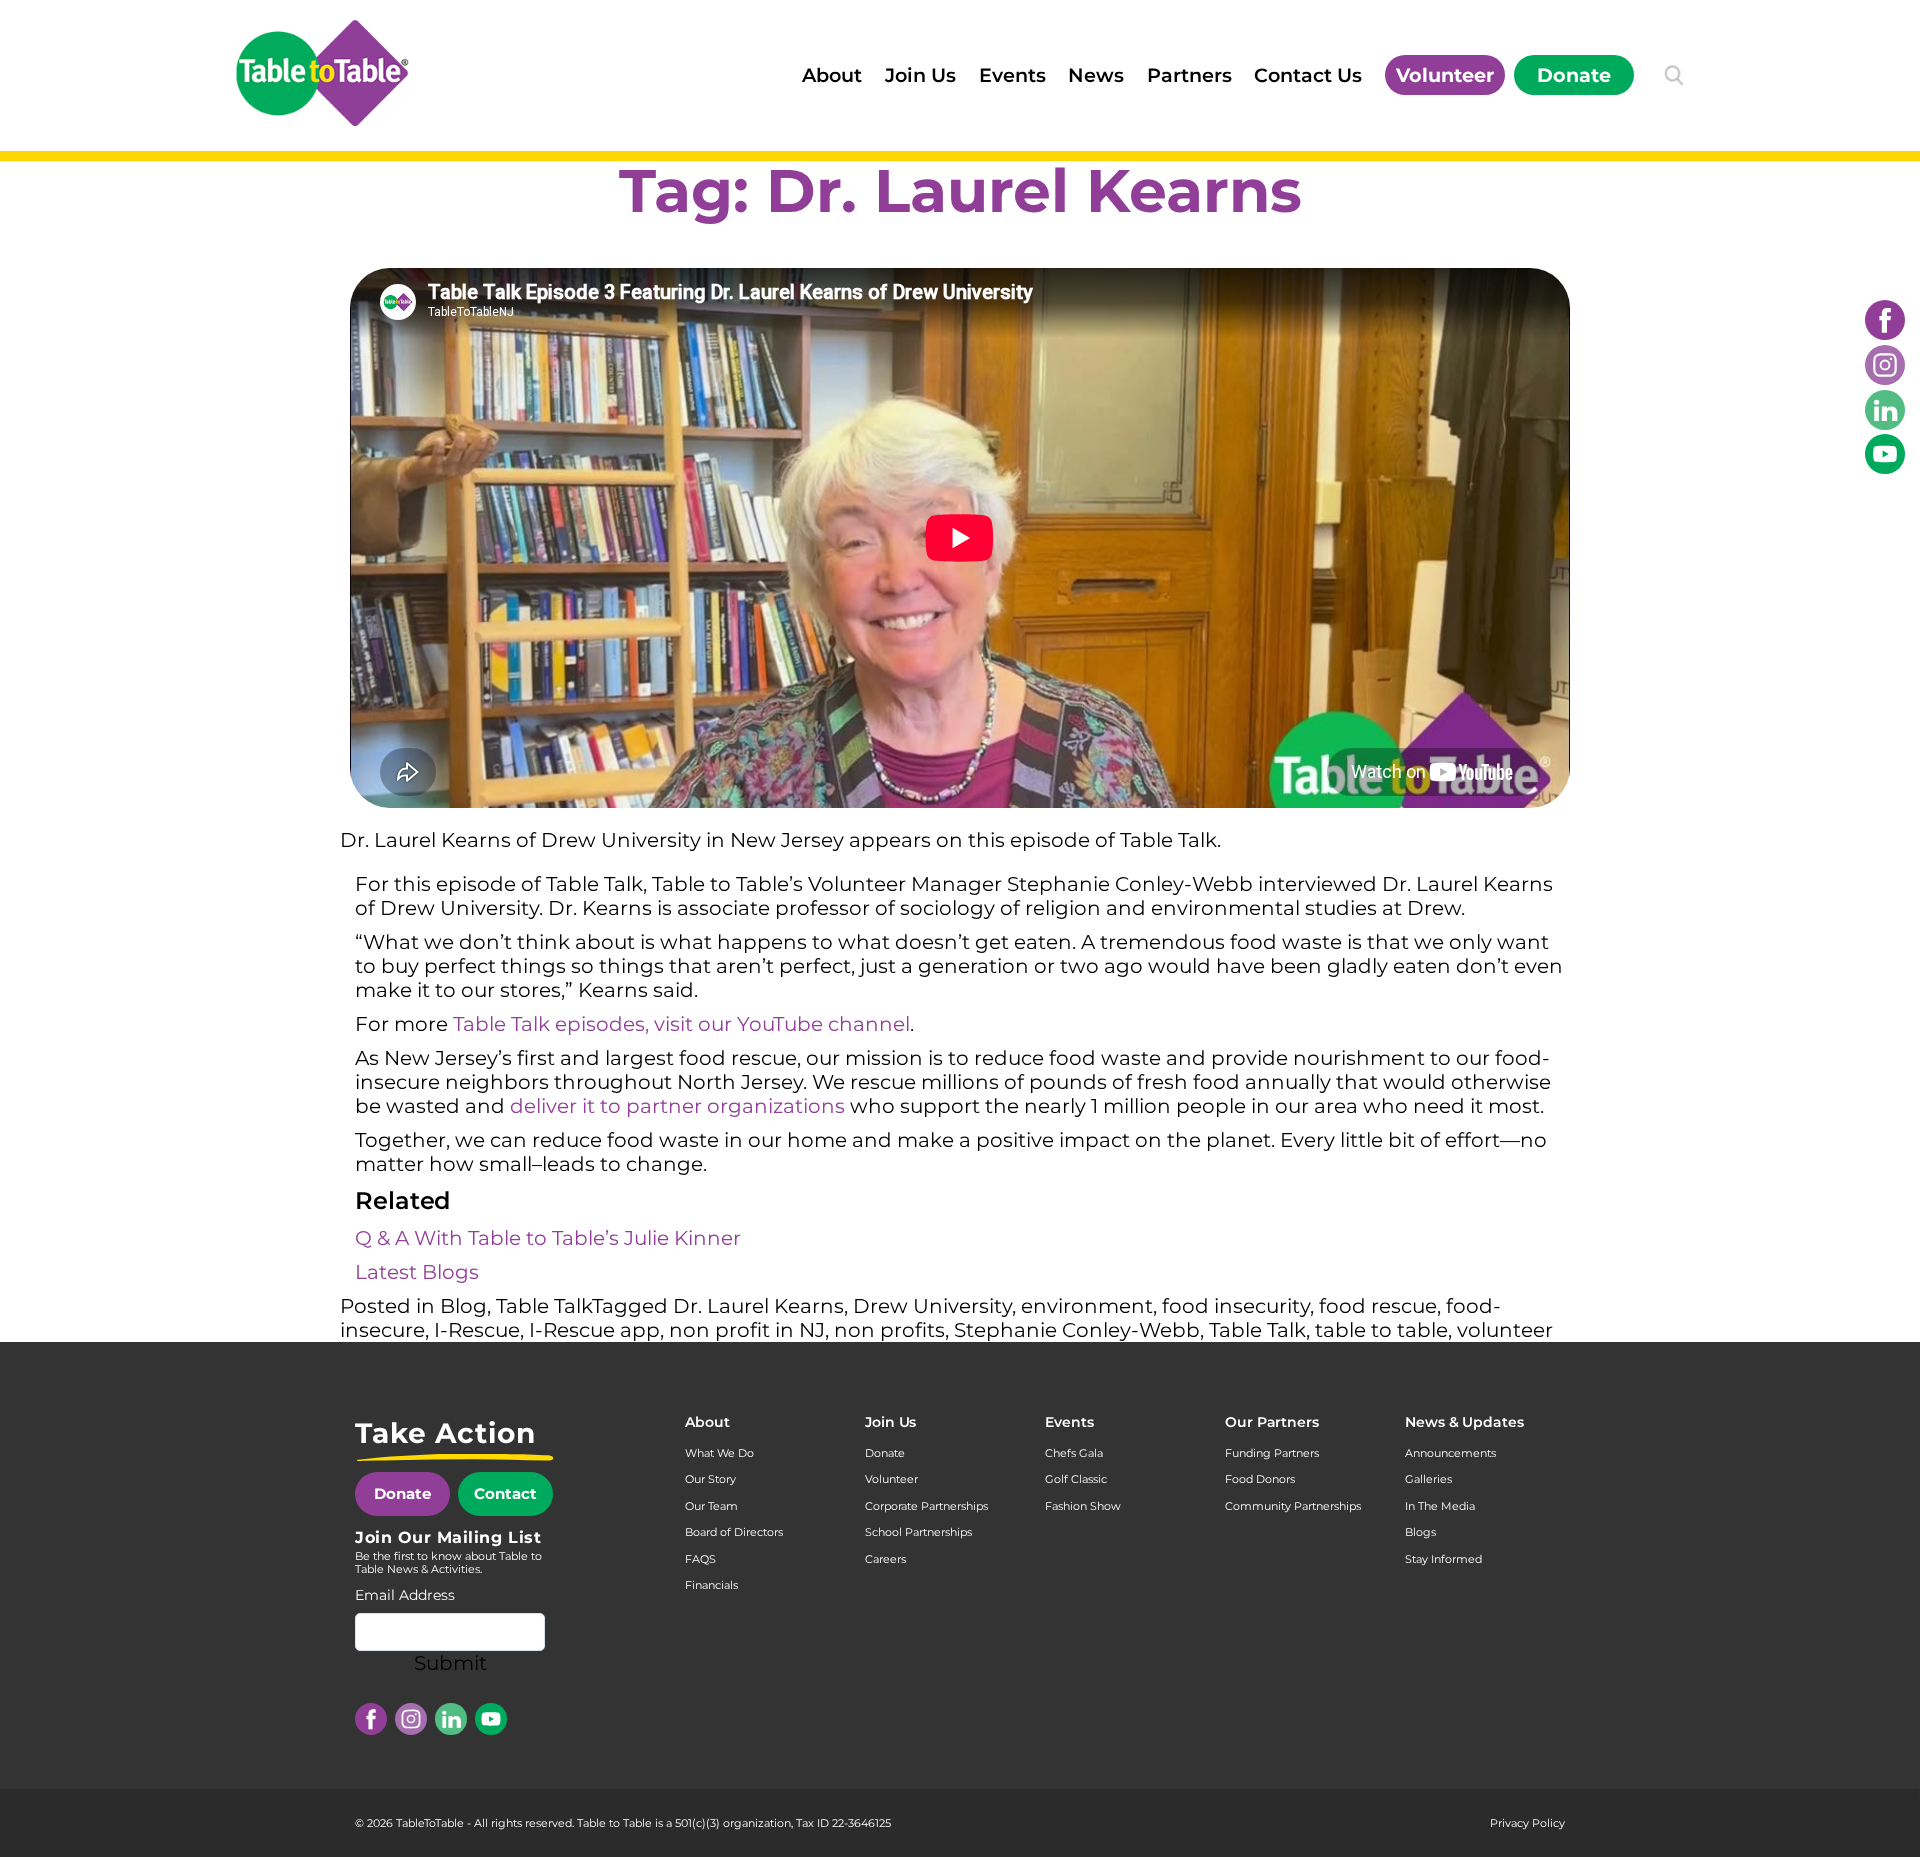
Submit (450, 1663)
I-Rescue (477, 1330)
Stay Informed (1443, 1559)
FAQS (700, 1559)
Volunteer (1445, 75)
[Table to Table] (322, 73)
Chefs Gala (1074, 1453)
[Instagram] (1885, 365)
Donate (1574, 75)
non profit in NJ (747, 1330)
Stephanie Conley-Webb (1077, 1330)
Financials (711, 1585)
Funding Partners (1272, 1453)
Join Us (920, 75)
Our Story (710, 1479)
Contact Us (1308, 75)
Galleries (1428, 1479)
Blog (463, 1306)
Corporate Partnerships (926, 1506)
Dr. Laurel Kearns (758, 1306)
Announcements (1450, 1453)
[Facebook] (1885, 320)
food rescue (1378, 1306)
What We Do (719, 1453)
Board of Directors (734, 1532)
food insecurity (1236, 1306)
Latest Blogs (417, 1272)
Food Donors (1260, 1479)
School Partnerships (918, 1532)
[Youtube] (1885, 454)
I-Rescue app (594, 1330)
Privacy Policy (1527, 1823)
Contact (505, 1493)
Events (1012, 75)
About (832, 75)
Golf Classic (1076, 1479)
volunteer (1505, 1330)
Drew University (932, 1306)
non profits (889, 1330)
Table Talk (544, 1306)
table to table (1381, 1330)
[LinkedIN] (1885, 410)
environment (1087, 1306)
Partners (1189, 75)
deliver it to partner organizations (677, 1106)
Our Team (711, 1506)
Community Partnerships (1293, 1506)
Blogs (1420, 1532)
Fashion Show (1083, 1506)
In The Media (1440, 1506)
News (1096, 75)
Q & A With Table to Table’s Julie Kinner (548, 1238)
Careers (885, 1559)
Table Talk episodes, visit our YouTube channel (681, 1024)
